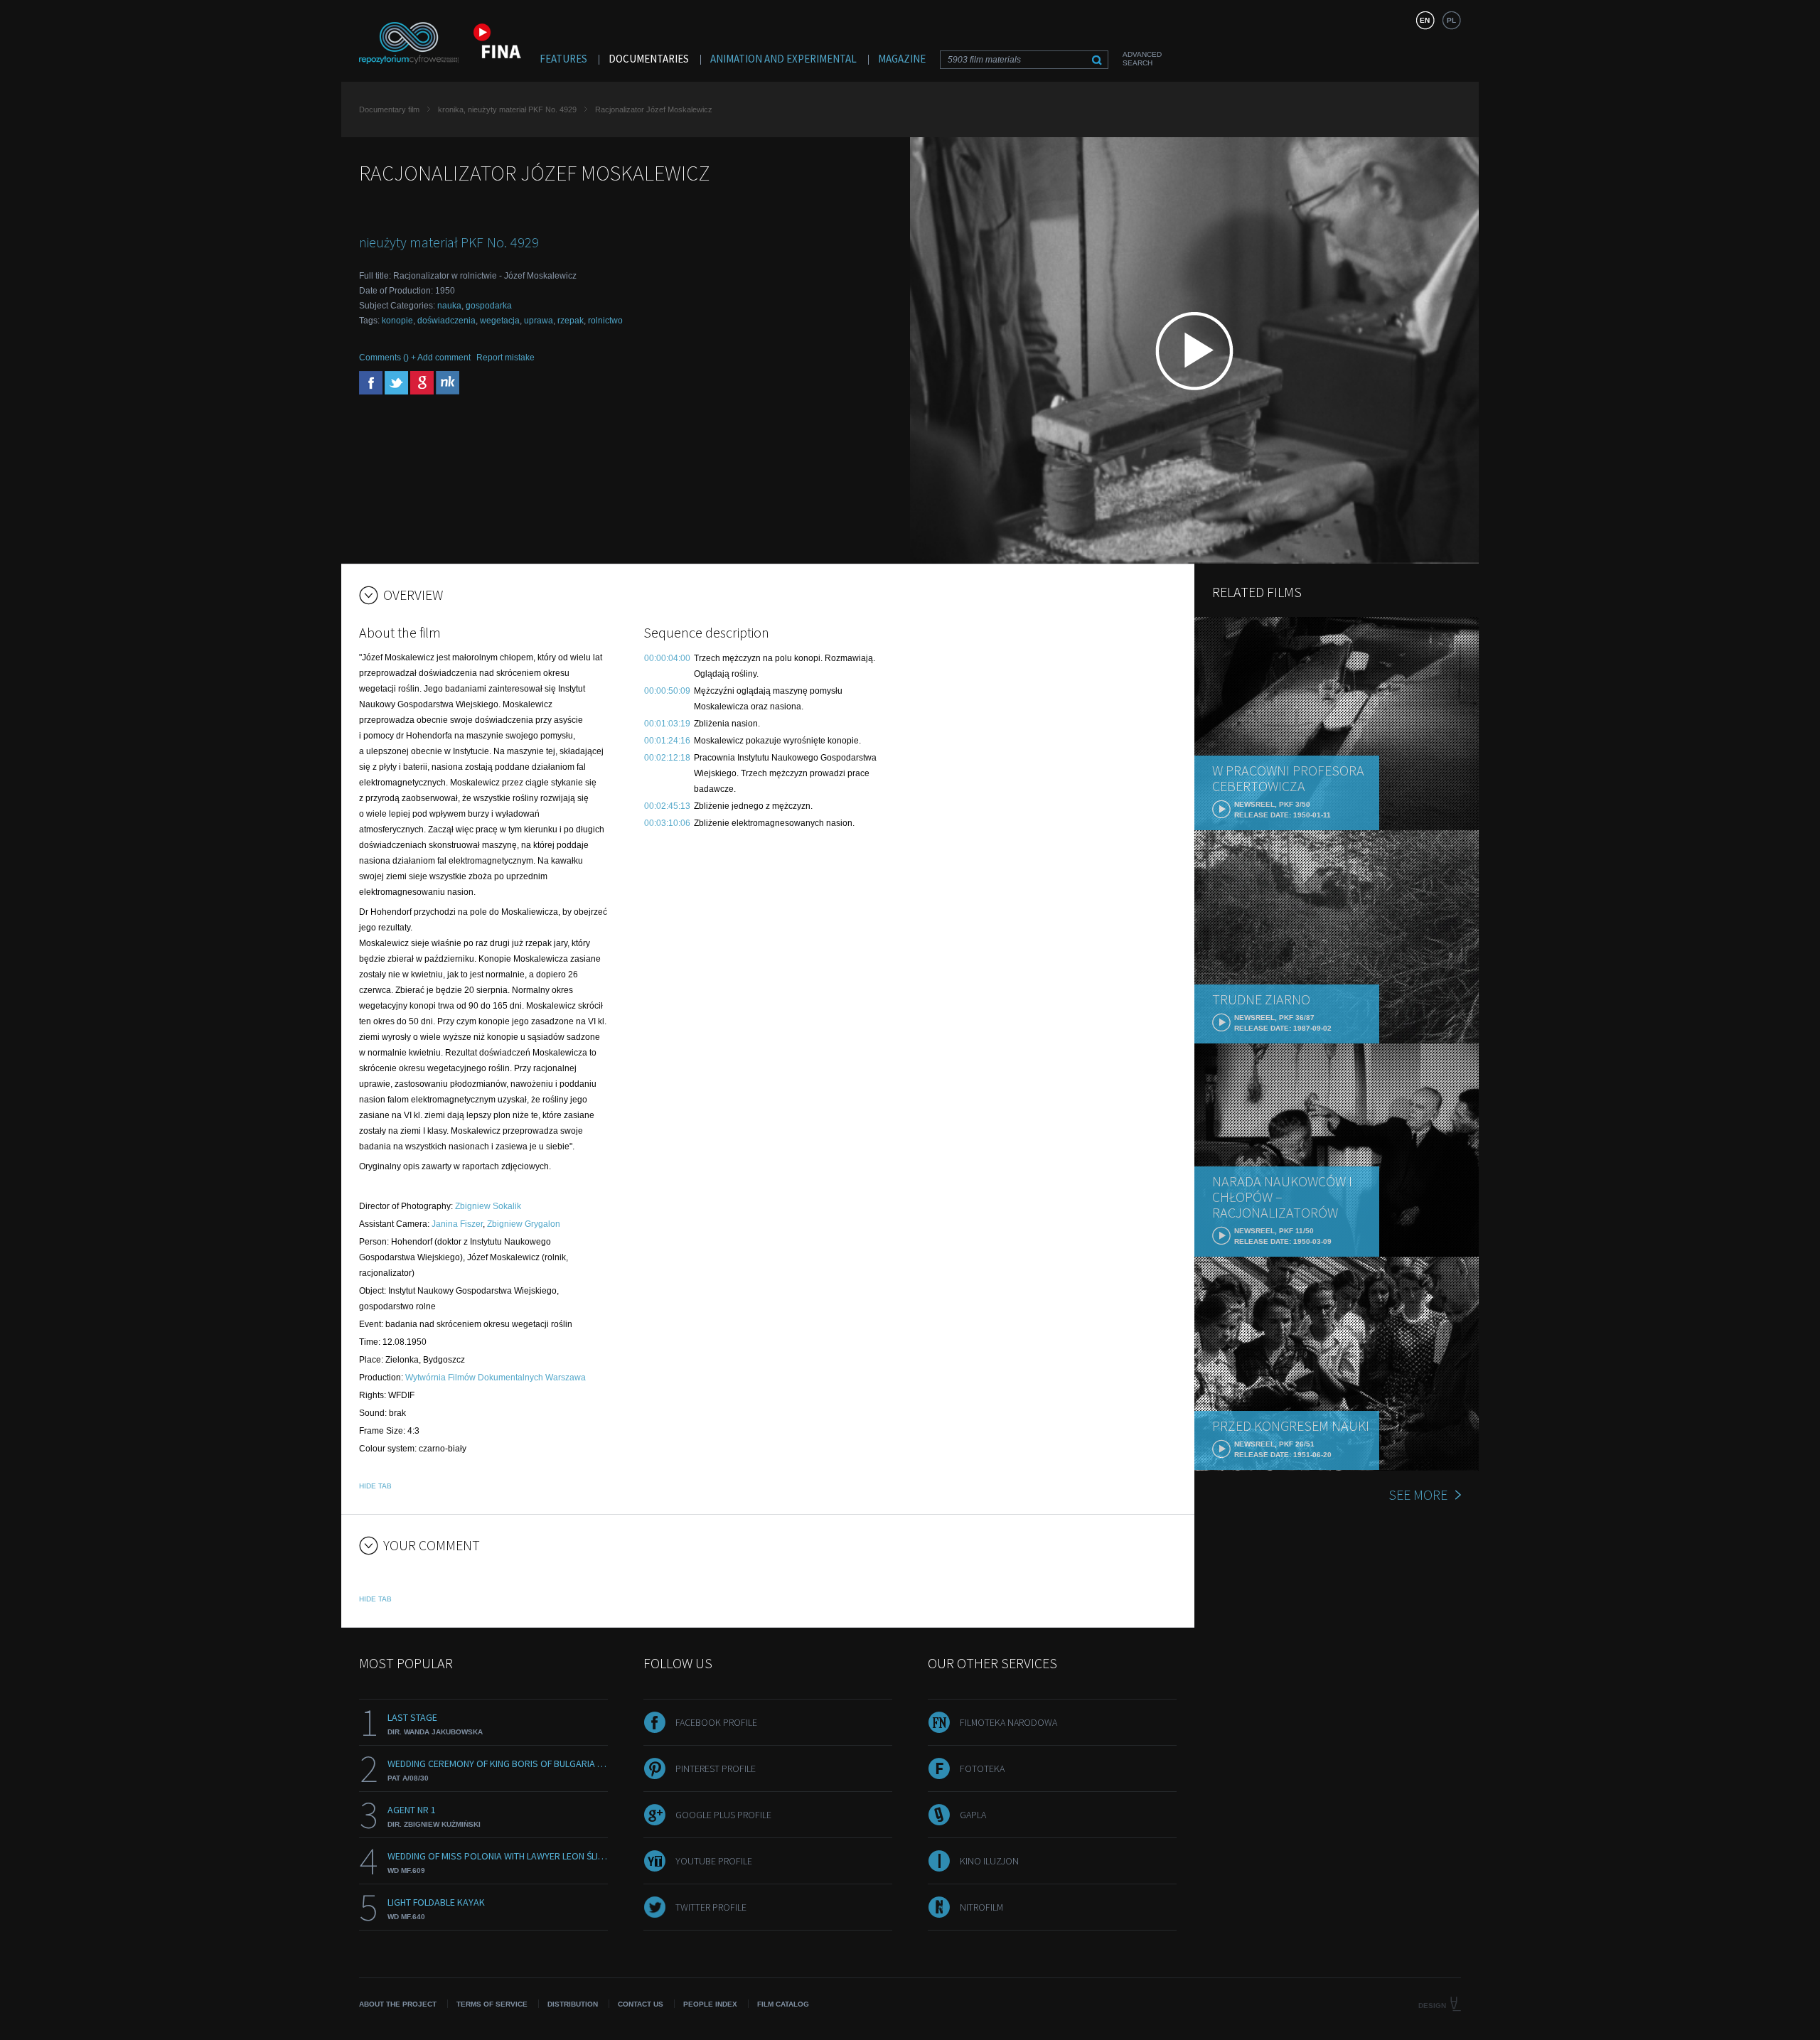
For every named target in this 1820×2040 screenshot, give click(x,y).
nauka (449, 306)
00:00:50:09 (667, 691)
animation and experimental (783, 59)
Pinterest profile (716, 1768)
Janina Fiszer (457, 1224)
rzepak (571, 321)
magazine (902, 59)
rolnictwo (605, 321)
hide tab (375, 1486)
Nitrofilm (981, 1907)
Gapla (973, 1815)
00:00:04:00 (667, 658)
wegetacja (500, 321)
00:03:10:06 (667, 823)
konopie (397, 321)
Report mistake (505, 358)
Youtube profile (714, 1861)
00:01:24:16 (667, 741)
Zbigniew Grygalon (524, 1224)
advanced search (1142, 59)
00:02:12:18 (667, 758)
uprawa (539, 321)
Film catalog (783, 2004)
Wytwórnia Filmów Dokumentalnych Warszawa (496, 1378)
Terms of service (492, 2004)
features (563, 59)
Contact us (641, 2004)
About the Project (398, 2004)
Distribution (573, 2004)
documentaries (649, 59)
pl (1451, 20)
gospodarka (489, 306)
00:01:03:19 (667, 724)
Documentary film (389, 109)
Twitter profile (711, 1907)
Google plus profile (723, 1815)
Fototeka (982, 1768)
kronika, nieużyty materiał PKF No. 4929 (507, 109)
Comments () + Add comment (415, 358)
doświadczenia (446, 321)
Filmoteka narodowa (1008, 1722)
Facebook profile (716, 1722)
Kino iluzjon (989, 1861)
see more (1418, 1494)
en (1425, 20)
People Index (710, 2004)
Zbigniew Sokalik (488, 1206)
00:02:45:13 (667, 806)
